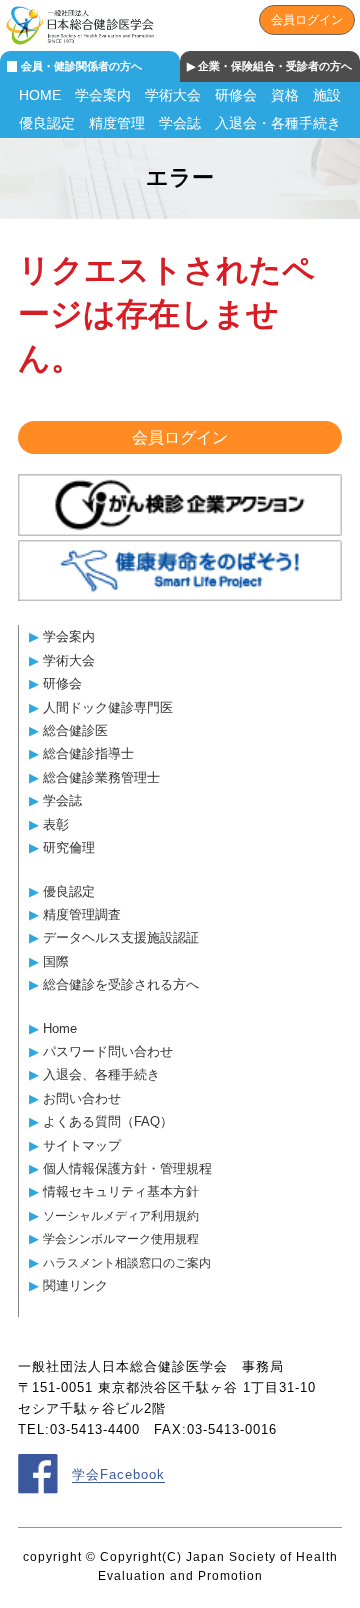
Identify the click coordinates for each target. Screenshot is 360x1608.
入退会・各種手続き (278, 123)
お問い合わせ (82, 1098)
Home (60, 1028)
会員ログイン (307, 20)
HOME (40, 95)
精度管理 (117, 123)
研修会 (236, 95)
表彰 (56, 824)
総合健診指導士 (88, 753)
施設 (327, 95)
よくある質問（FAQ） (108, 1121)
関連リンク (75, 1285)
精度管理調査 (82, 914)
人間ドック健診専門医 (108, 707)
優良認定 (47, 123)
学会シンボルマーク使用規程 (121, 1238)
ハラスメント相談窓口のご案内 (127, 1262)
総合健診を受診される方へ (121, 984)
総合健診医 (75, 730)
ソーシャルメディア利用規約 (121, 1215)
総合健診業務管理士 (101, 777)
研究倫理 (69, 847)
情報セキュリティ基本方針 (121, 1191)
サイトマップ (82, 1145)
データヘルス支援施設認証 (121, 937)
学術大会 (173, 95)
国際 (56, 961)
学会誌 (180, 123)
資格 (285, 95)
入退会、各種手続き (101, 1074)
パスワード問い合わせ (108, 1051)
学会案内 (103, 95)
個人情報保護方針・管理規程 (127, 1168)
